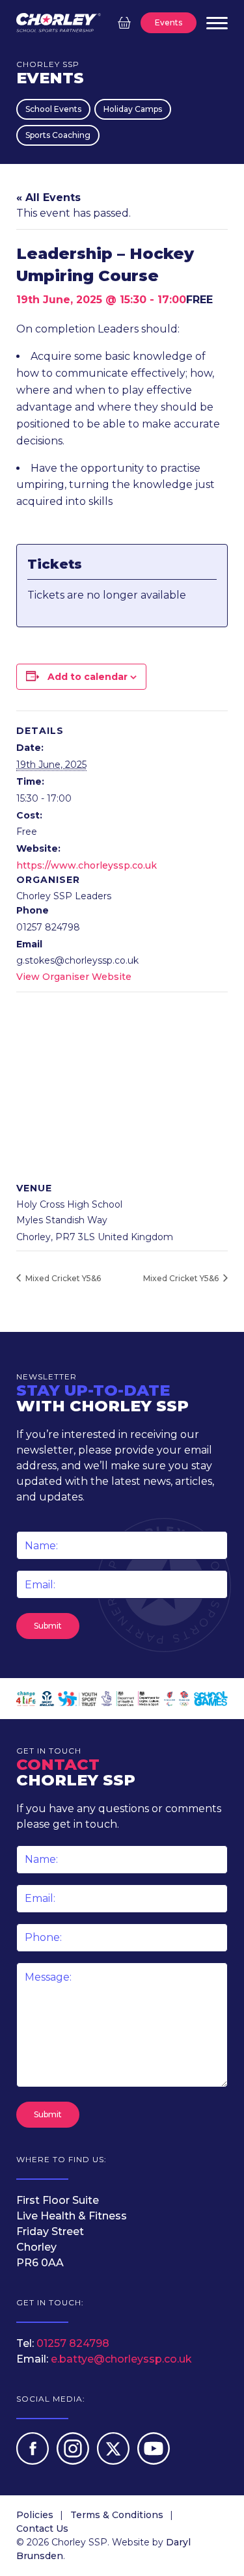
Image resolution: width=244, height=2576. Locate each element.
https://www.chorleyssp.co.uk (87, 865)
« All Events (48, 197)
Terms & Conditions (117, 2515)
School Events (53, 109)
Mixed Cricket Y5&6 (62, 1278)
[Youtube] (154, 2461)
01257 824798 (73, 2343)
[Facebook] (34, 2461)
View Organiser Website (74, 977)
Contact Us (42, 2529)
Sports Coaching (58, 135)
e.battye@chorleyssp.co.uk (121, 2359)
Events (169, 22)
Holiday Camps (133, 109)
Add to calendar (88, 677)
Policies (35, 2515)
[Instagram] (74, 2461)
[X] (115, 2461)
